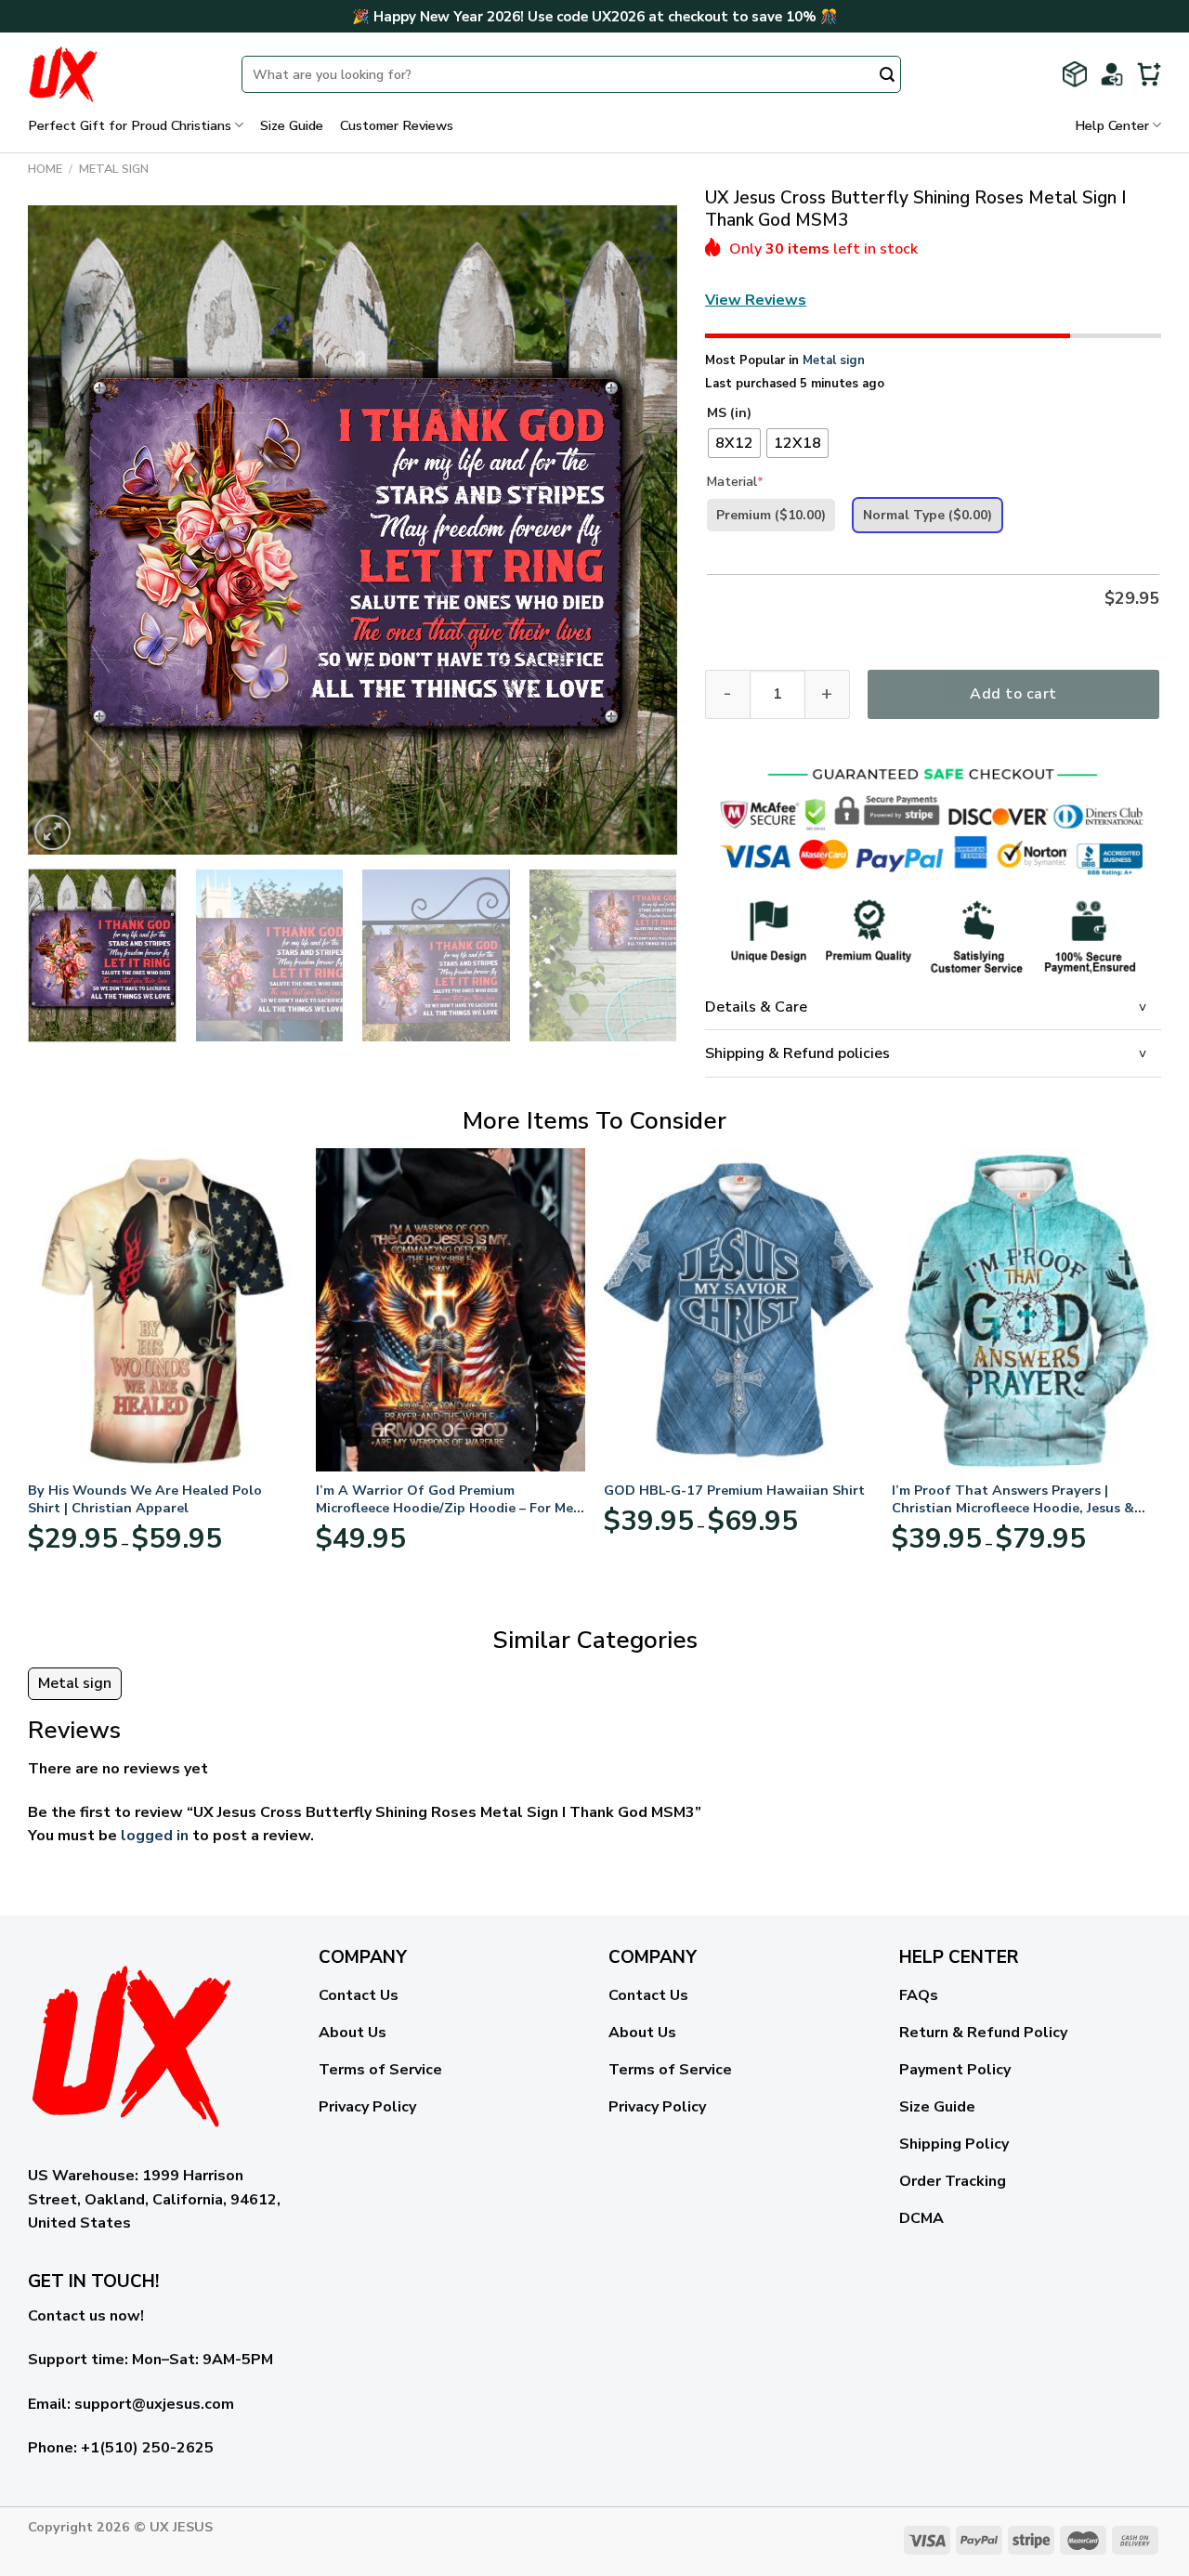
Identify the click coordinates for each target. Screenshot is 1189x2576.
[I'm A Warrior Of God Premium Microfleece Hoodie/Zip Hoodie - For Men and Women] (451, 1310)
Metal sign (114, 169)
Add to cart (1013, 694)
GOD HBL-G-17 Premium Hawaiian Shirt (734, 1491)
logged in (155, 1836)
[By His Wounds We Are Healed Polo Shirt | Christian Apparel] (163, 1310)
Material (735, 482)
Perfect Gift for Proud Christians (130, 125)
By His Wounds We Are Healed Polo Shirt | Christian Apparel (145, 1499)
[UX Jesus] (121, 74)
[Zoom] (52, 833)
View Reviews (756, 300)
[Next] (641, 530)
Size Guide (292, 125)
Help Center (1112, 125)
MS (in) (729, 414)
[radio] (734, 443)
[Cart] (1149, 74)
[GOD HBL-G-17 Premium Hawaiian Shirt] (738, 1310)
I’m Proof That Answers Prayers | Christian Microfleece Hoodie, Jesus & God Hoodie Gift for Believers (1013, 1499)
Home (45, 169)
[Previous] (64, 530)
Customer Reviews (397, 125)
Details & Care (756, 1007)
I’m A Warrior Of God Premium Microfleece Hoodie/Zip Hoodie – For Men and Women (449, 1499)
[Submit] (887, 76)
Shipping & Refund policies (797, 1053)
